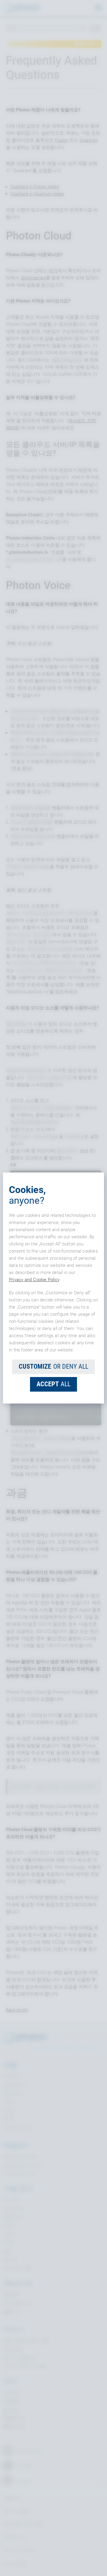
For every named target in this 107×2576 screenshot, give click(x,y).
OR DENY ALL (53, 1366)
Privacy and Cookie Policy (34, 1280)
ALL (53, 1384)
